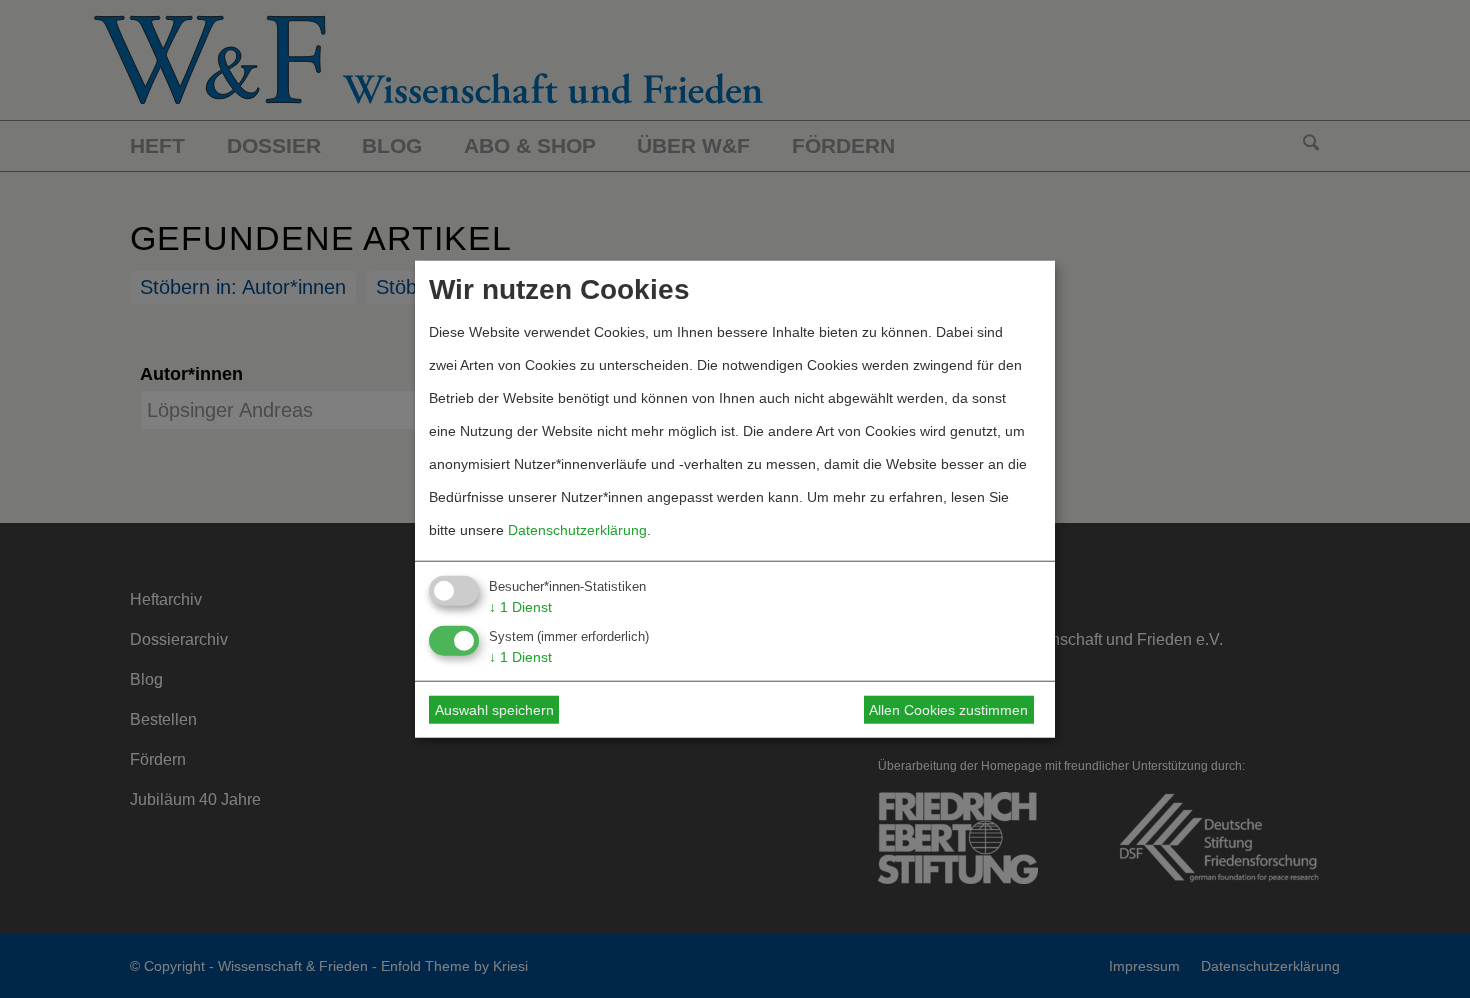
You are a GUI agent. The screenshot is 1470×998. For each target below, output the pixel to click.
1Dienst (520, 606)
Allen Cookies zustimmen (948, 710)
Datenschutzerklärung (577, 529)
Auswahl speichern (494, 710)
